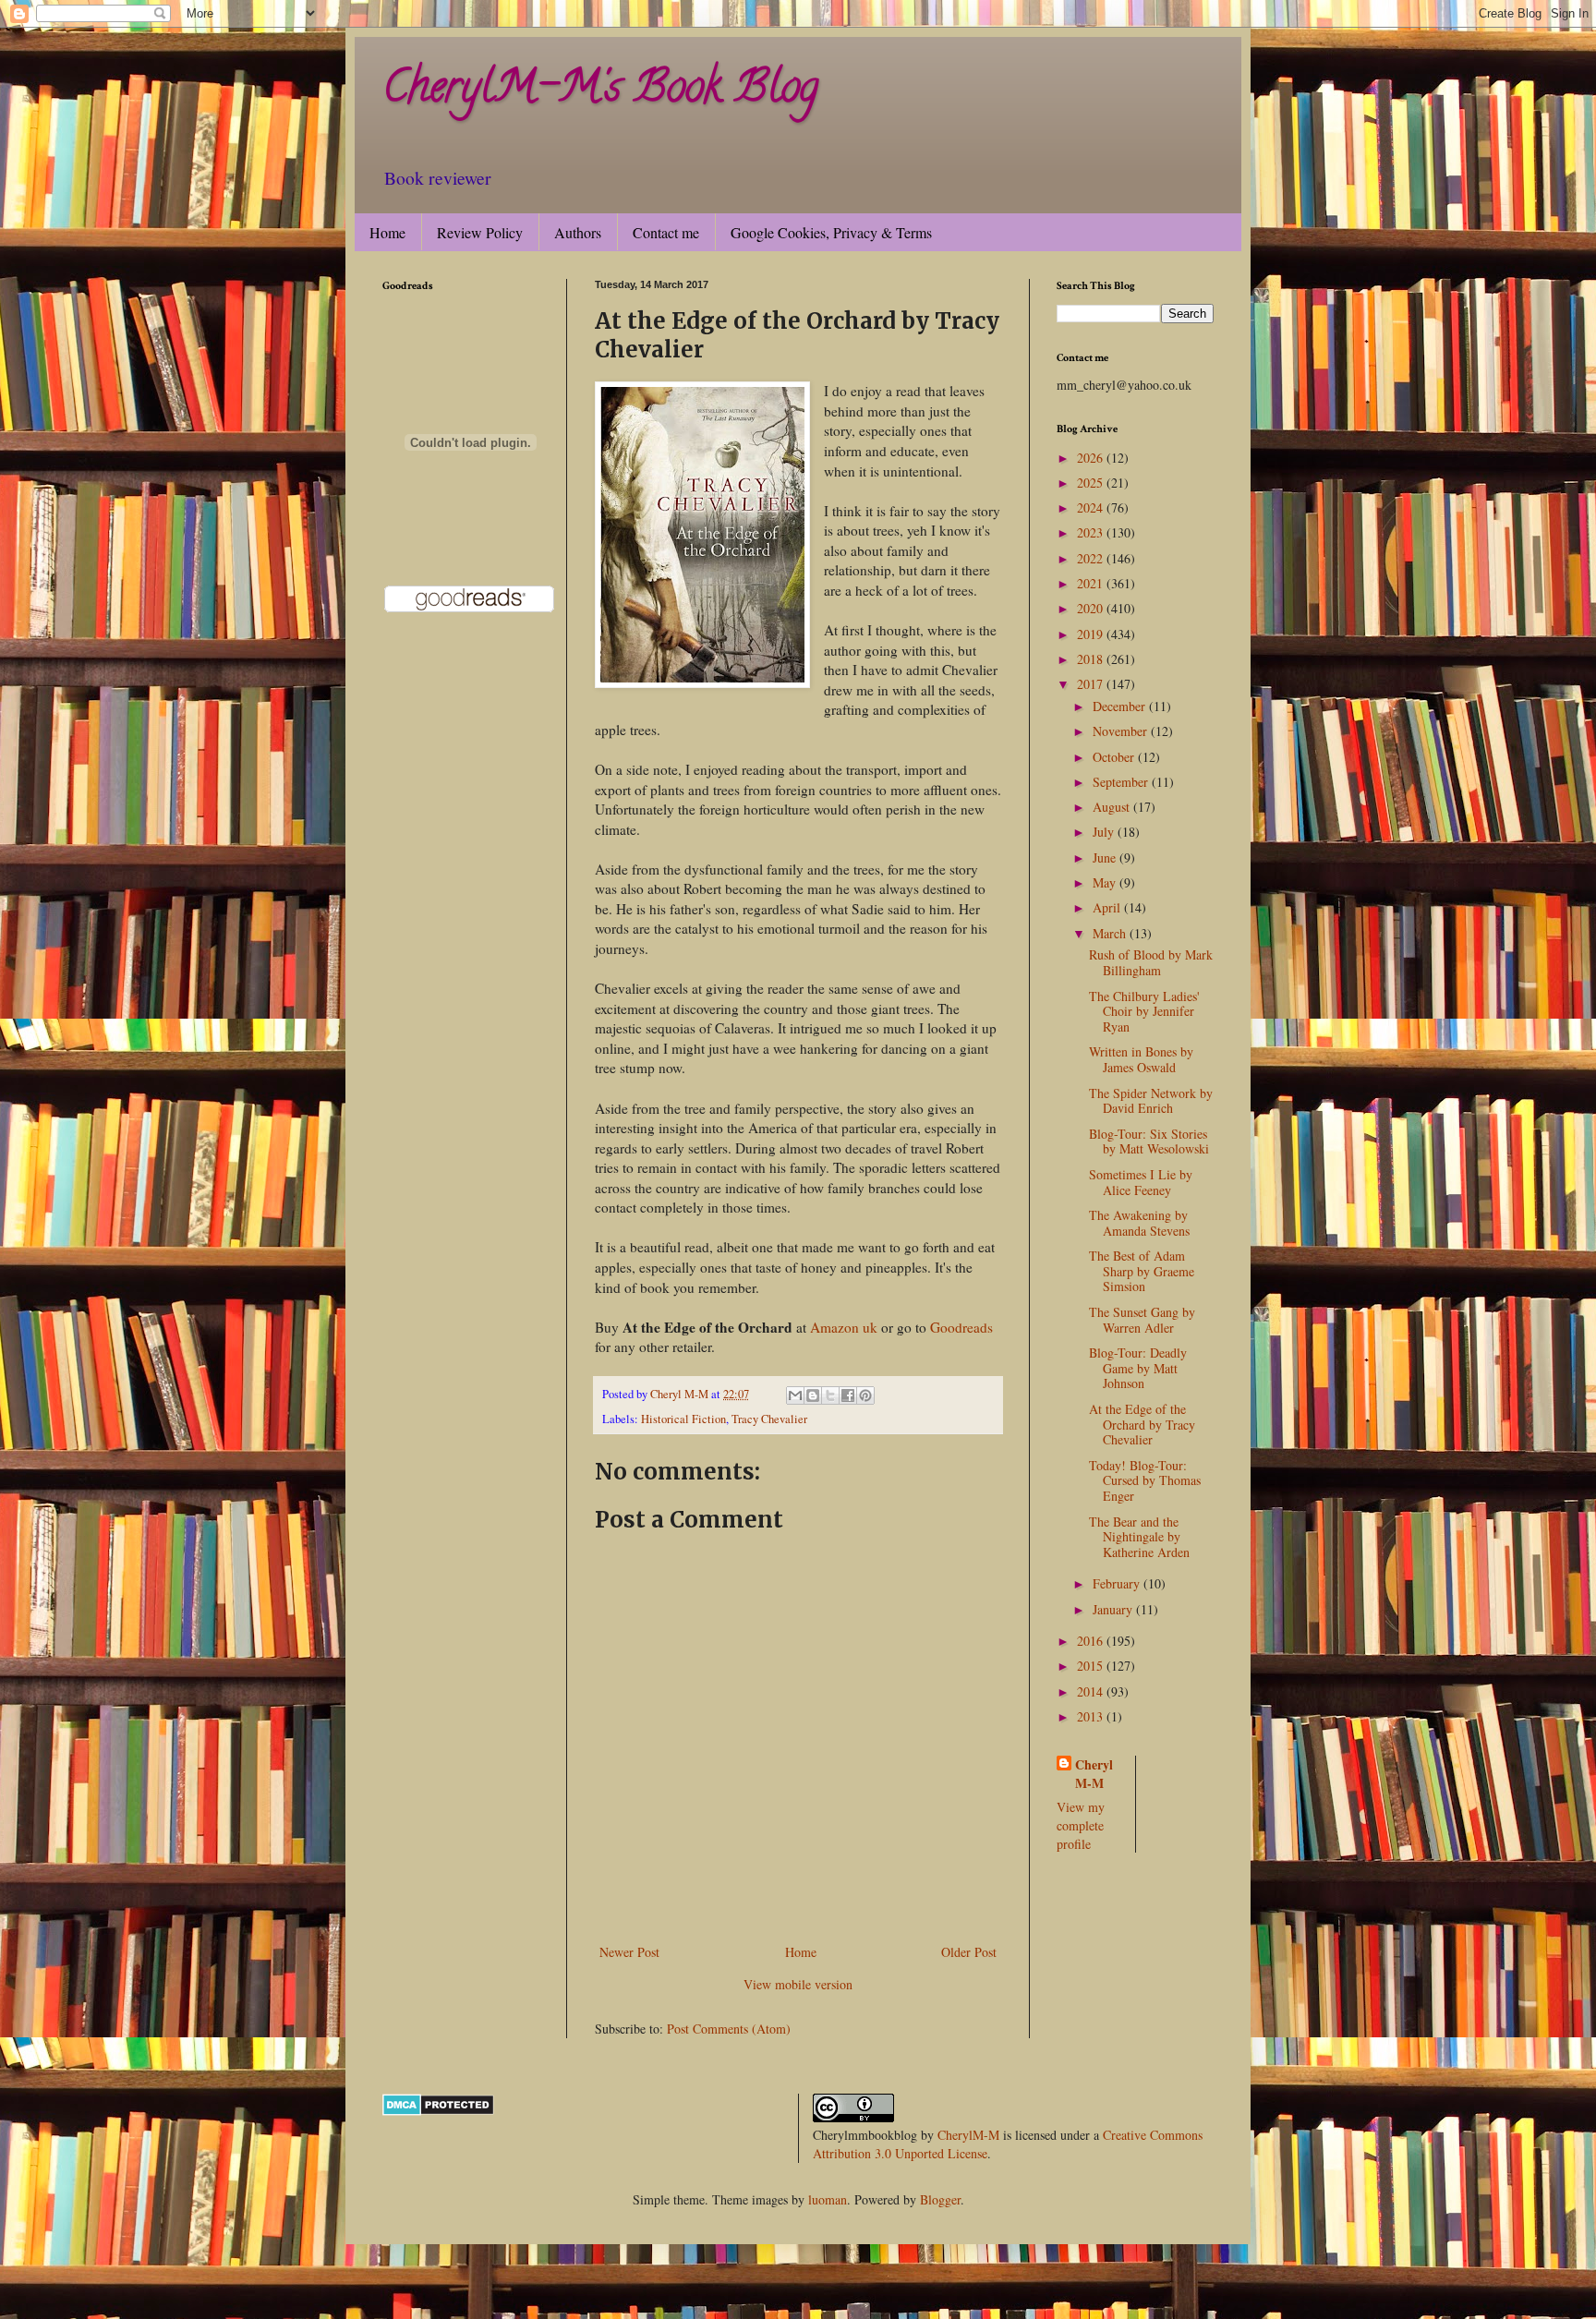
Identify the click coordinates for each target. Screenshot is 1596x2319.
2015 (1092, 1666)
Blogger (940, 2199)
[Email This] (795, 1395)
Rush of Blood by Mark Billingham (1151, 962)
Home (387, 232)
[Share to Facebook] (848, 1395)
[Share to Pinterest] (865, 1395)
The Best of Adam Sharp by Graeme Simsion (1142, 1271)
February (1118, 1583)
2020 (1092, 608)
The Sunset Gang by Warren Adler (1142, 1320)
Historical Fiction (683, 1419)
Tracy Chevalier (769, 1419)
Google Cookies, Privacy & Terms (831, 232)
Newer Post (629, 1952)
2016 (1092, 1641)
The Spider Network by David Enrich (1151, 1101)
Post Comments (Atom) (729, 2029)
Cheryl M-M (1094, 1774)
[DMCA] (438, 2111)
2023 (1092, 532)
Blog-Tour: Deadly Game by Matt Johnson (1138, 1368)
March (1111, 933)
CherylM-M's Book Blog (600, 91)
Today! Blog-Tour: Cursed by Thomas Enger (1145, 1481)
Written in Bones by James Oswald (1141, 1059)
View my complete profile (1081, 1825)
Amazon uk (844, 1327)
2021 (1092, 583)
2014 (1092, 1691)
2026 (1092, 458)
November (1122, 731)
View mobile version (798, 1984)
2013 (1092, 1716)
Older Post (969, 1952)
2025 (1092, 483)
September (1122, 782)
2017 (1092, 684)
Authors (578, 232)
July (1105, 832)
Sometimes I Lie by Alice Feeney (1141, 1182)
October (1115, 757)
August (1113, 807)
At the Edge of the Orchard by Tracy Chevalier (1142, 1425)
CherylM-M (968, 2135)
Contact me (666, 232)
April (1108, 907)
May (1106, 882)
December (1121, 706)
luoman (828, 2199)
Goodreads (961, 1327)
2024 (1092, 507)
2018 (1092, 659)
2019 (1092, 634)
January (1114, 1609)
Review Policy (480, 232)
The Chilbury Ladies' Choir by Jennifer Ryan (1144, 1012)
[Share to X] (830, 1395)
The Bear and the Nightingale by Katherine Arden (1139, 1537)
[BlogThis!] (813, 1395)
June (1106, 858)
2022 (1092, 558)
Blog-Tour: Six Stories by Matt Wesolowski (1149, 1141)
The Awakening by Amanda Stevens (1139, 1223)
